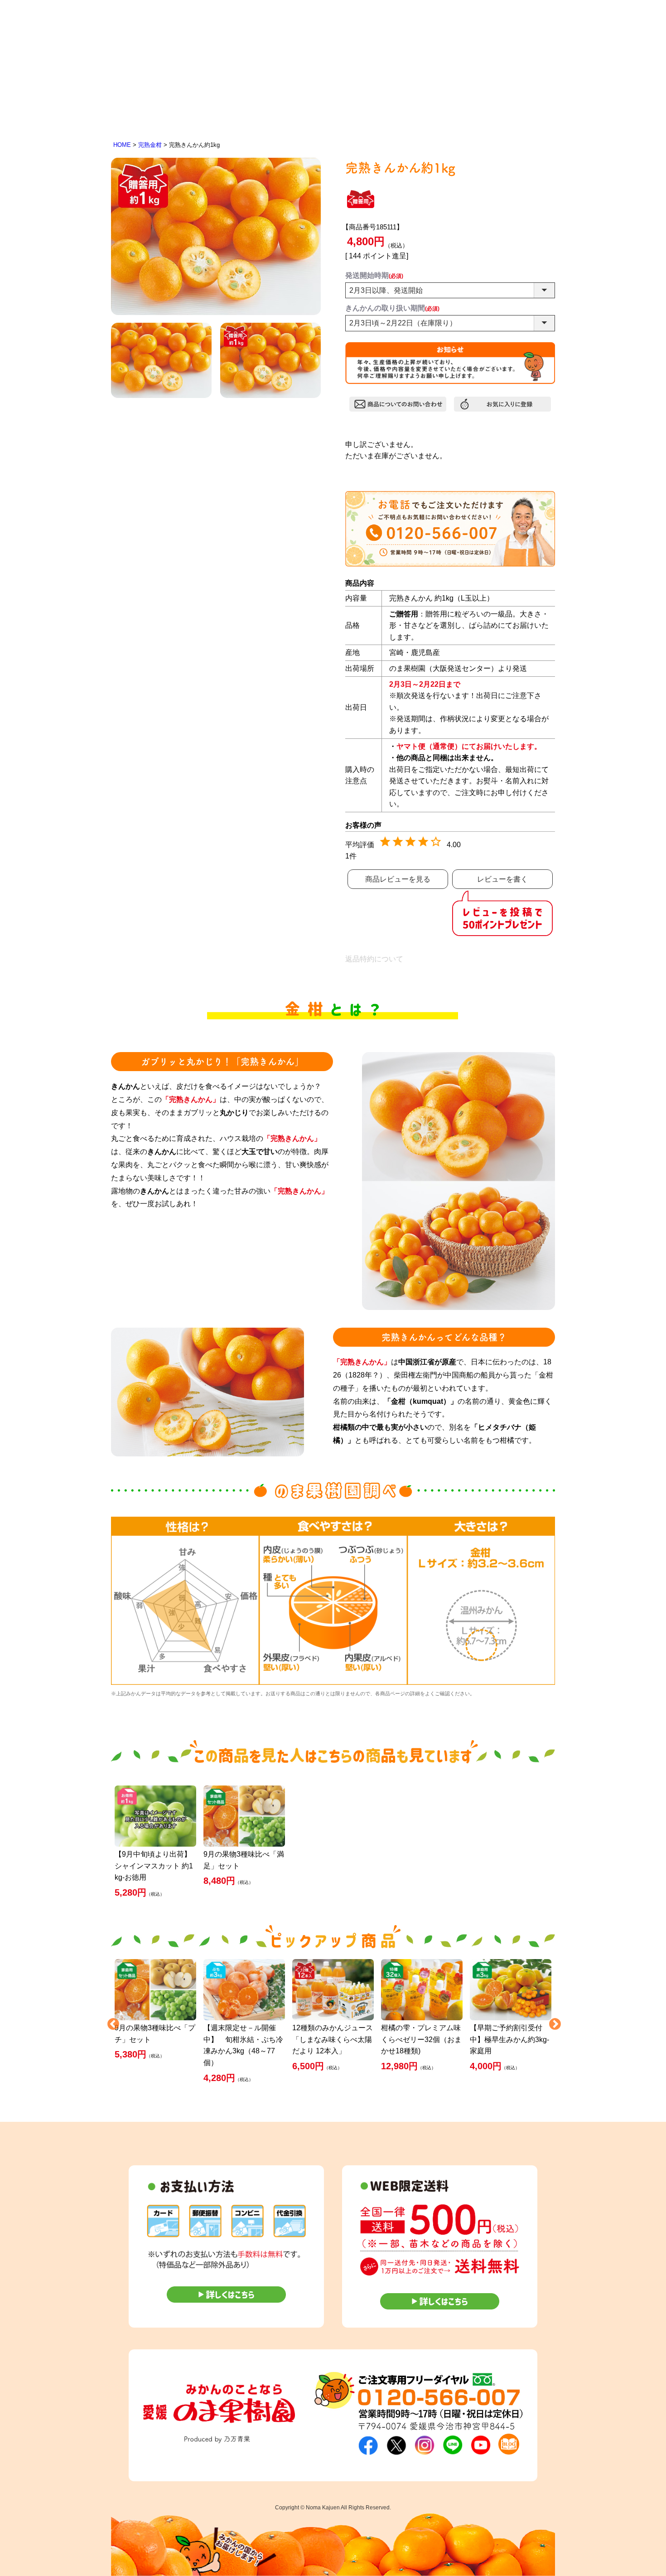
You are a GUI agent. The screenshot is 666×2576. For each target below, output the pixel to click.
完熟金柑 (150, 145)
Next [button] (553, 2022)
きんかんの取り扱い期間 (392, 308)
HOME (122, 145)
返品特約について (374, 959)
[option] (185, 1601)
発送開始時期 (374, 275)
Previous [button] (111, 2022)
